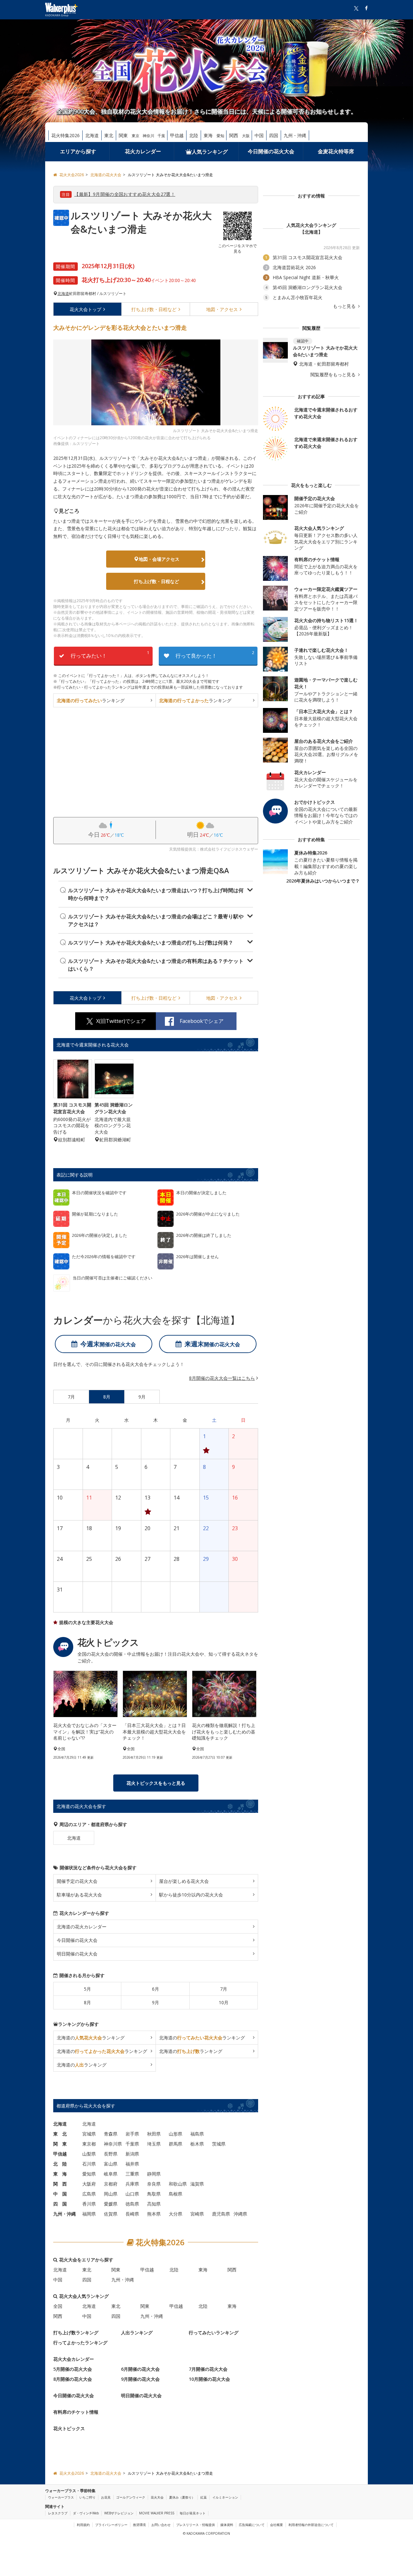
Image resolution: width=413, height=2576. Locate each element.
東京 (136, 136)
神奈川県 (113, 2144)
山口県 (132, 2194)
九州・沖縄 (295, 135)
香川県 (89, 2204)
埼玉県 (154, 2144)
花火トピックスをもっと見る (156, 1783)
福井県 (132, 2164)
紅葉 (204, 2497)
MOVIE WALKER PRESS (157, 2513)
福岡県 (89, 2214)
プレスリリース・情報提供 (196, 2525)
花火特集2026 (65, 135)
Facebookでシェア (202, 1021)
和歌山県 (178, 2184)
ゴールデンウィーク (131, 2497)
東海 (208, 135)
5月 (87, 1989)
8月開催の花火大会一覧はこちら (222, 1378)
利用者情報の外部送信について (311, 2525)
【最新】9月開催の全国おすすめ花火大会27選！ (125, 194)
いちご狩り (87, 2497)
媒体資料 (227, 2525)
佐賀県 (111, 2214)
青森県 (111, 2134)
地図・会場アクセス (159, 559)
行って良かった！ (215, 655)
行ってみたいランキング (214, 2333)
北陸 (194, 135)
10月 (224, 2002)
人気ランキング (210, 152)
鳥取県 (154, 2194)
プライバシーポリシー (111, 2525)
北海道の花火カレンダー (82, 1927)
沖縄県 (240, 2214)
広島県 (89, 2194)
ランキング (91, 700)
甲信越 (177, 135)
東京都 (89, 2144)
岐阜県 (111, 2174)
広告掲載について (252, 2525)
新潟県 (132, 2154)
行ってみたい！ (110, 655)
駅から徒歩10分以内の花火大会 (191, 1895)
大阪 (246, 136)
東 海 (60, 2174)
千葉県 (132, 2144)
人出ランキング (137, 2333)
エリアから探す (78, 151)
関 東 (60, 2144)
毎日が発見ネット (193, 2513)
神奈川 (148, 136)
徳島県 (132, 2204)
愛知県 (89, 2174)
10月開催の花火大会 (209, 2379)
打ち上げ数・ (154, 309)
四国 (274, 135)
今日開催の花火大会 (271, 151)
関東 (123, 135)
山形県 (176, 2134)
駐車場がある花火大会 (79, 1895)
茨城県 (219, 2144)
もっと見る (345, 306)
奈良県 (154, 2184)
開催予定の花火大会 (77, 1881)
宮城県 (89, 2134)
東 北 (60, 2134)
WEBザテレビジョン (119, 2513)
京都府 (111, 2184)
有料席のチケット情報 (76, 2412)
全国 (58, 2306)
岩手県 (132, 2134)
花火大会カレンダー (74, 2359)
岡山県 (111, 2194)
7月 (224, 1989)
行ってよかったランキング (80, 2343)
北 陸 (60, 2164)
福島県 (197, 2134)
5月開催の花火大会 (73, 2369)
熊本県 (154, 2214)
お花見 (106, 2497)
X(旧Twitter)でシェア (121, 1021)
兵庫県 (132, 2184)
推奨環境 (139, 2525)
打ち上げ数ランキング (76, 2333)
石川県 (89, 2164)
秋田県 (154, 2134)
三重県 (132, 2174)
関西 (234, 135)
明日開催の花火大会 (77, 1954)
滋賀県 (197, 2184)
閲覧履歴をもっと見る (334, 375)
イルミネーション (225, 2497)
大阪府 (89, 2184)
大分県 (176, 2214)
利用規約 (83, 2525)
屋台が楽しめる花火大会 (184, 1881)
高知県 (154, 2204)
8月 (87, 2002)
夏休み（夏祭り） (182, 2497)
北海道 (92, 135)
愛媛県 (111, 2204)
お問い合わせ (161, 2525)
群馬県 (176, 2144)
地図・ (222, 309)
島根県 (176, 2194)
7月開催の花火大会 (208, 2369)
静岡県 (154, 2174)
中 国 (60, 2194)
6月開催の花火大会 (140, 2369)
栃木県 (197, 2144)
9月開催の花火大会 (140, 2379)
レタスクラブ (58, 2513)
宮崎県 (197, 2214)
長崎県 (132, 2214)
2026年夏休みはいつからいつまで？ (323, 881)
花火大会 (86, 309)
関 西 (60, 2184)
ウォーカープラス (61, 2497)
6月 (156, 1989)
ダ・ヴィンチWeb (86, 2513)
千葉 (161, 136)
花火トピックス (69, 2428)
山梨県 (89, 2154)
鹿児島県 (221, 2214)
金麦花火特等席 (336, 151)
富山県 (111, 2164)
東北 (109, 135)
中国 (259, 135)
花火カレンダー (143, 151)
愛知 (220, 136)
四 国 (60, 2204)
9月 (156, 2002)
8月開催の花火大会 (73, 2379)
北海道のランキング (91, 2038)
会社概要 (277, 2525)
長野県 (111, 2154)
